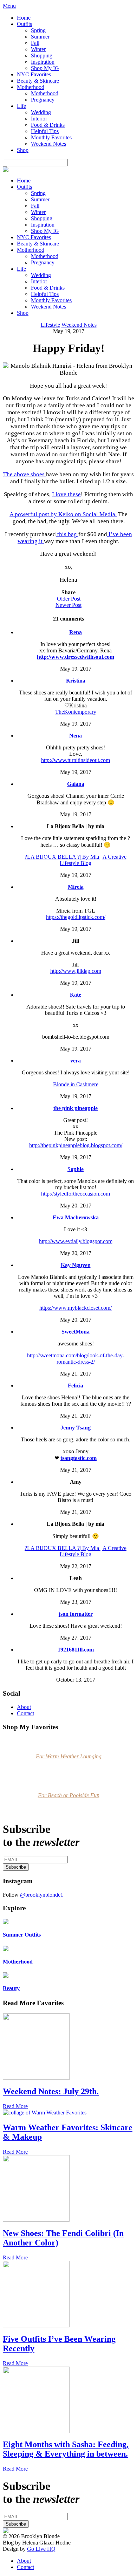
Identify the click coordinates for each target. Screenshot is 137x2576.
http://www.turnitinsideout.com (76, 760)
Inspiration (43, 62)
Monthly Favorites (51, 137)
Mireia (76, 887)
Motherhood (31, 87)
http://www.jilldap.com (76, 971)
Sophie (76, 1169)
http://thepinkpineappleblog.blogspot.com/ (76, 1145)
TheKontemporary (76, 712)
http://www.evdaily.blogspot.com (76, 1241)
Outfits (24, 24)
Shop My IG (45, 68)
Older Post (69, 599)
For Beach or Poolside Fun (69, 1795)
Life (21, 106)
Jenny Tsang (76, 1428)
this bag (67, 534)
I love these (66, 494)
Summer (40, 37)
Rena (76, 632)
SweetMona (76, 1332)
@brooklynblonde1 (42, 1895)
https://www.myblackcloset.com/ (76, 1308)
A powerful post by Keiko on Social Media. (63, 514)
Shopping (42, 56)
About (24, 1707)
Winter (38, 49)
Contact (25, 1713)
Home (24, 18)
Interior (39, 119)
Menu (9, 6)
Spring (38, 30)
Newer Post (68, 605)
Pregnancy (43, 100)
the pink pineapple (76, 1108)
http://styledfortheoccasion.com (76, 1194)
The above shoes (25, 474)
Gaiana (76, 784)
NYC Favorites (34, 74)
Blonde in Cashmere (76, 1084)
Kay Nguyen (76, 1265)
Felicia (76, 1386)
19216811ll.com (76, 1650)
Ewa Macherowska (76, 1217)
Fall (35, 43)
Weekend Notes (48, 144)
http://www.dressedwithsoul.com (76, 657)
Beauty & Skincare (38, 81)
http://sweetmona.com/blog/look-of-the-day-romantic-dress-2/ (76, 1359)
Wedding (41, 112)
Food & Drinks (48, 125)
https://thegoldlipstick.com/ (76, 917)
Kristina (76, 681)
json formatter (76, 1614)
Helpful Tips (45, 131)
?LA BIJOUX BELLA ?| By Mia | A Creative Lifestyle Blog (76, 860)
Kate (76, 995)
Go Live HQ (41, 2549)
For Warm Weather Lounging (69, 1756)
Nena (76, 736)
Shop (23, 150)
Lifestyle (50, 325)
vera (76, 1061)
